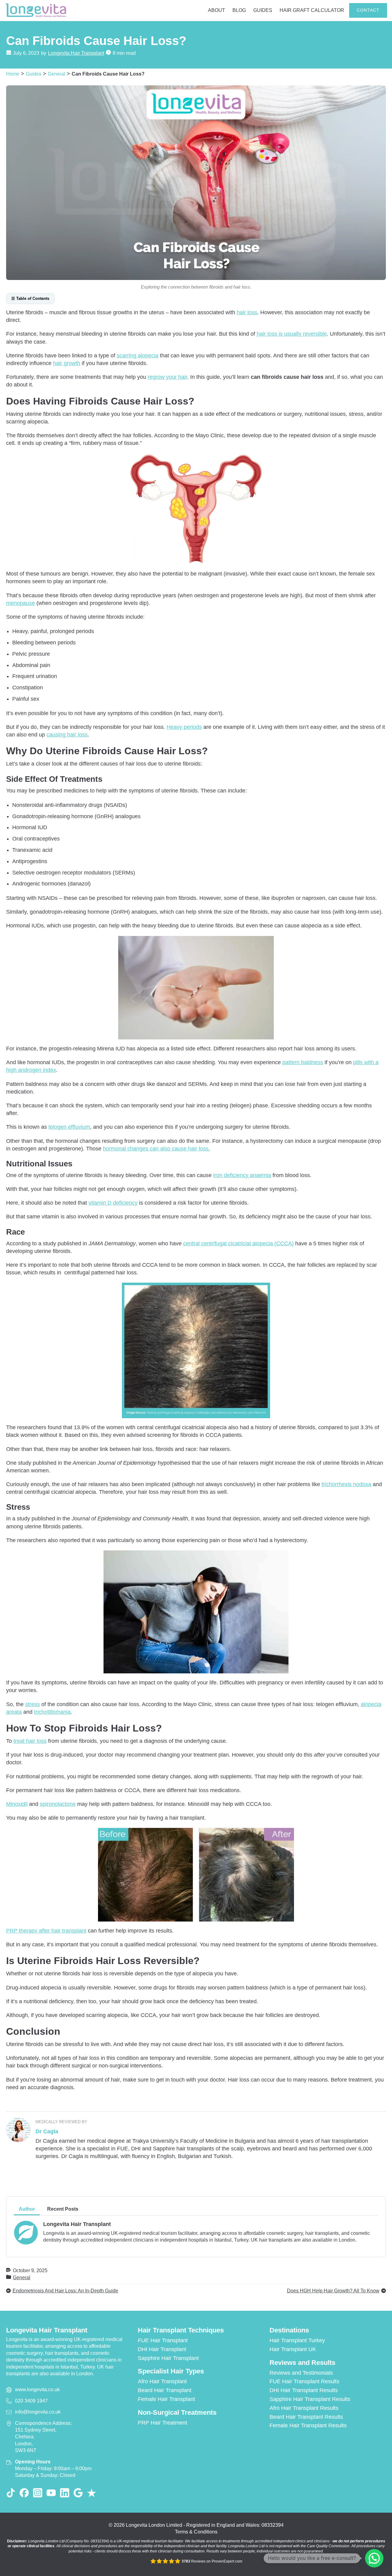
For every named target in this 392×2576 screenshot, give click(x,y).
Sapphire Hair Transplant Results (310, 2399)
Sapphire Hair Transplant (168, 2358)
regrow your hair (167, 377)
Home (13, 74)
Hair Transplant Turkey (297, 2340)
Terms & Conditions (196, 2532)
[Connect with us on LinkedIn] (65, 2493)
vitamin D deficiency (113, 1203)
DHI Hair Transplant (162, 2349)
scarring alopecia (138, 356)
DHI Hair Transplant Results (304, 2390)
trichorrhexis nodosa (346, 1484)
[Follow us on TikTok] (11, 2493)
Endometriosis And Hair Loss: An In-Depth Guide (65, 2291)
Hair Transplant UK (293, 2349)
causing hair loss (67, 735)
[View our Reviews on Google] (78, 2493)
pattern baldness (303, 1062)
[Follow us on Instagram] (38, 2493)
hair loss (247, 312)
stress (32, 1704)
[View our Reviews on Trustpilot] (92, 2493)
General (57, 74)
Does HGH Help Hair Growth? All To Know (333, 2291)
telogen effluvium (69, 1127)
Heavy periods (184, 727)
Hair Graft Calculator (312, 10)
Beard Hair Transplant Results (306, 2417)
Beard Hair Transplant (165, 2390)
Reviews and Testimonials (301, 2373)
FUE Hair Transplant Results (304, 2381)
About (217, 10)
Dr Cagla (47, 2131)
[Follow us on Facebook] (24, 2493)
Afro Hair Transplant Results (304, 2408)
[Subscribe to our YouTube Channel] (51, 2493)
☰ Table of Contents (30, 298)
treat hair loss (30, 1741)
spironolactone (58, 1804)
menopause (21, 603)
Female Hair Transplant (166, 2399)
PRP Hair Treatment (162, 2423)
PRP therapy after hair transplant (46, 1931)
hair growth (67, 363)
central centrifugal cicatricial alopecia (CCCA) (238, 1243)
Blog (239, 10)
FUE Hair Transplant (163, 2340)
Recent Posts (63, 2209)
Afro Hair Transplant (162, 2381)
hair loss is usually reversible (292, 334)
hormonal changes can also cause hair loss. (156, 1149)
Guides (263, 10)
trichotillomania (52, 1712)
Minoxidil (17, 1804)
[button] (374, 2558)
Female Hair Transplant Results (308, 2425)
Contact (368, 10)
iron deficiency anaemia (242, 1175)
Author (27, 2209)
